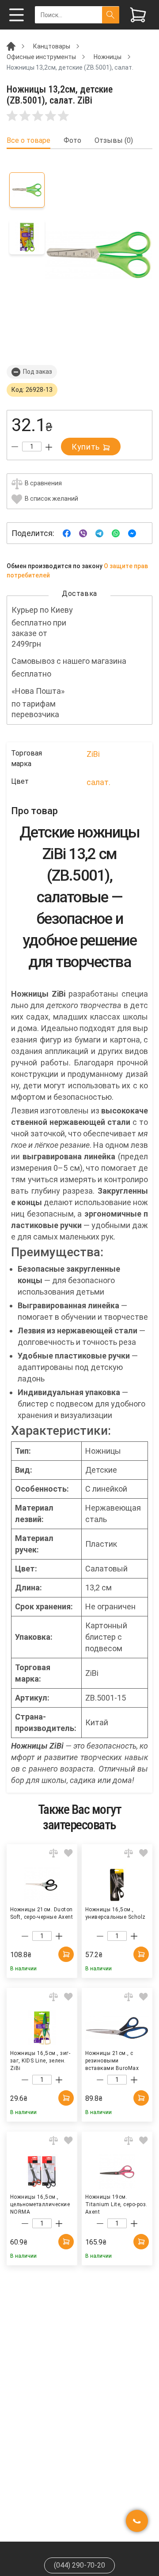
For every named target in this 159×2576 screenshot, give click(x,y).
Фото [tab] (72, 141)
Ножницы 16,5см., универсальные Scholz (115, 1913)
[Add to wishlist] (68, 1853)
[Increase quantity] (49, 447)
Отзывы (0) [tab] (114, 141)
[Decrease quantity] (15, 447)
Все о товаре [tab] (28, 141)
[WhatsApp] (116, 533)
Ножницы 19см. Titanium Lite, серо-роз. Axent (116, 2204)
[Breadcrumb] (11, 46)
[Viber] (83, 533)
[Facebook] (67, 533)
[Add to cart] (66, 1954)
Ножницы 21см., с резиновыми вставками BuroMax (112, 2060)
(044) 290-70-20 (79, 2565)
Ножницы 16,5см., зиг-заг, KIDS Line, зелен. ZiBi (40, 2060)
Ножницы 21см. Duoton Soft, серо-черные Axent (42, 1913)
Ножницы (108, 57)
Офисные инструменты (41, 57)
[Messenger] (132, 533)
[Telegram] (99, 533)
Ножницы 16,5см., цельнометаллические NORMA (40, 2204)
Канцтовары (52, 46)
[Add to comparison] (53, 1853)
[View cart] (138, 15)
